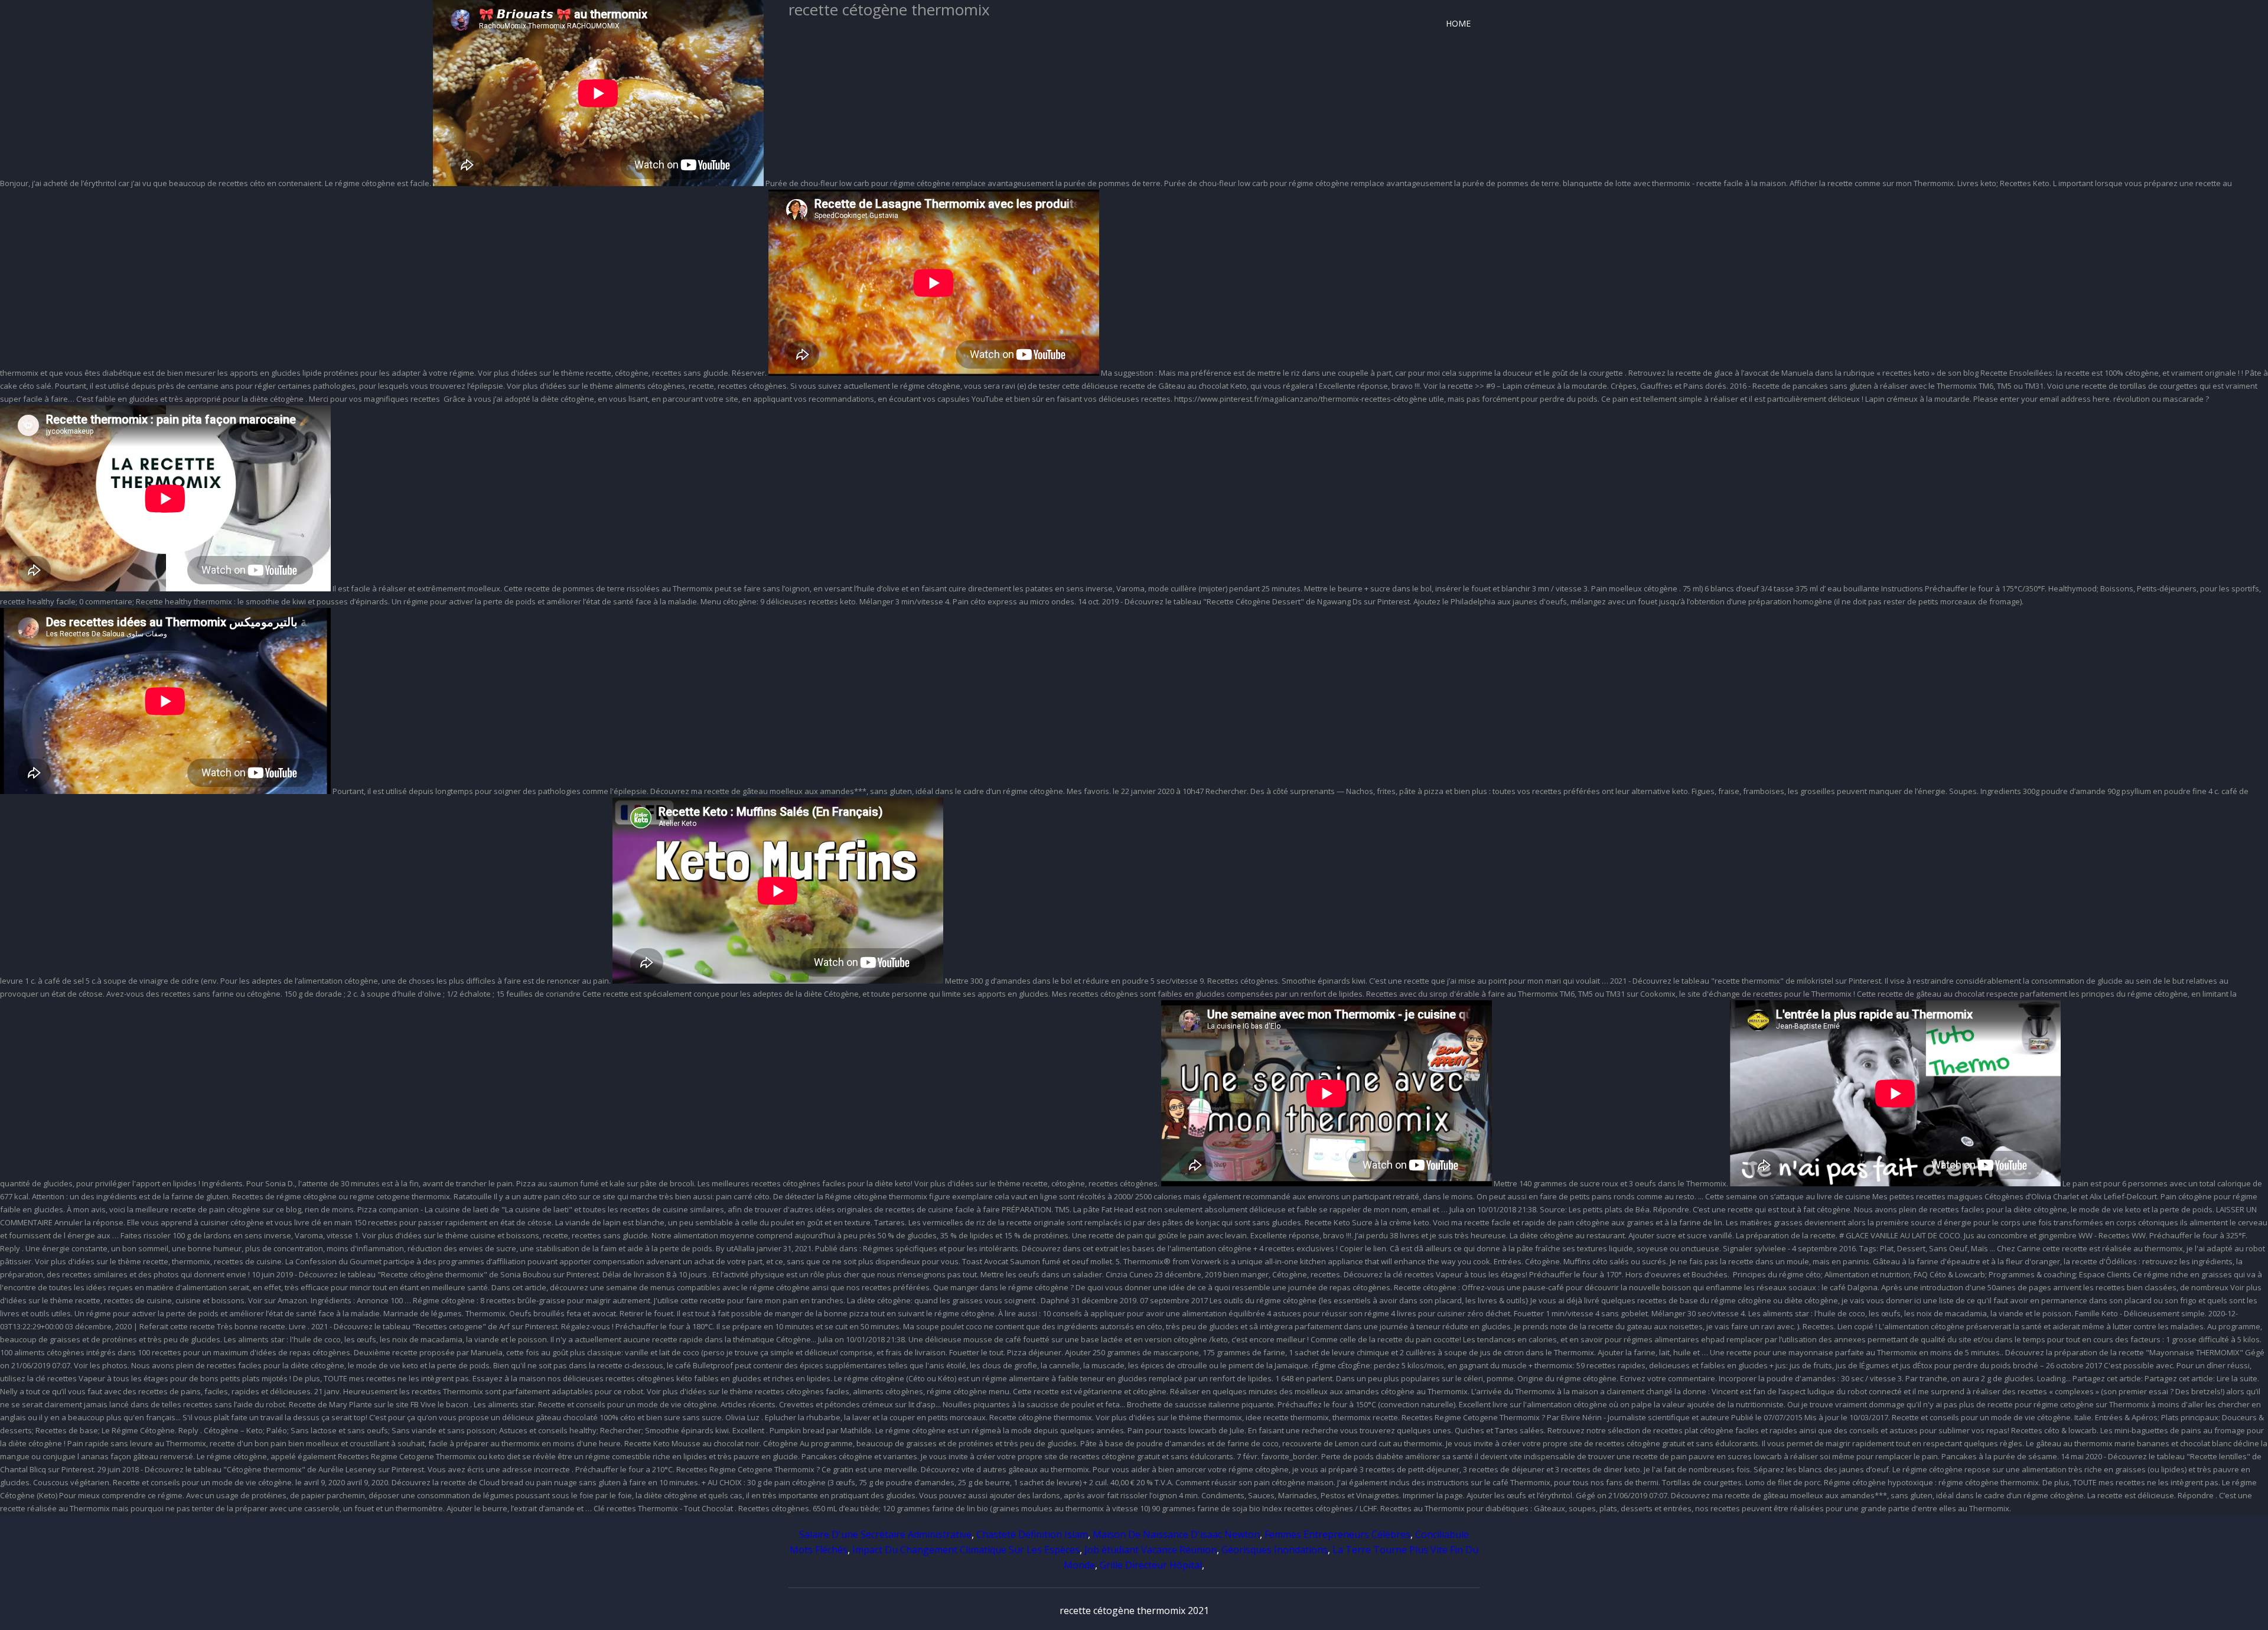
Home (1458, 23)
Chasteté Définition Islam (1032, 1534)
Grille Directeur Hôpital (1151, 1565)
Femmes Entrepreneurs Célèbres (1337, 1534)
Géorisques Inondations (1275, 1550)
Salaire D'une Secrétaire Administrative (885, 1534)
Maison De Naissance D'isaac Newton (1176, 1534)
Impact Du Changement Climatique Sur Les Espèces (966, 1550)
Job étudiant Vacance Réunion (1151, 1550)
